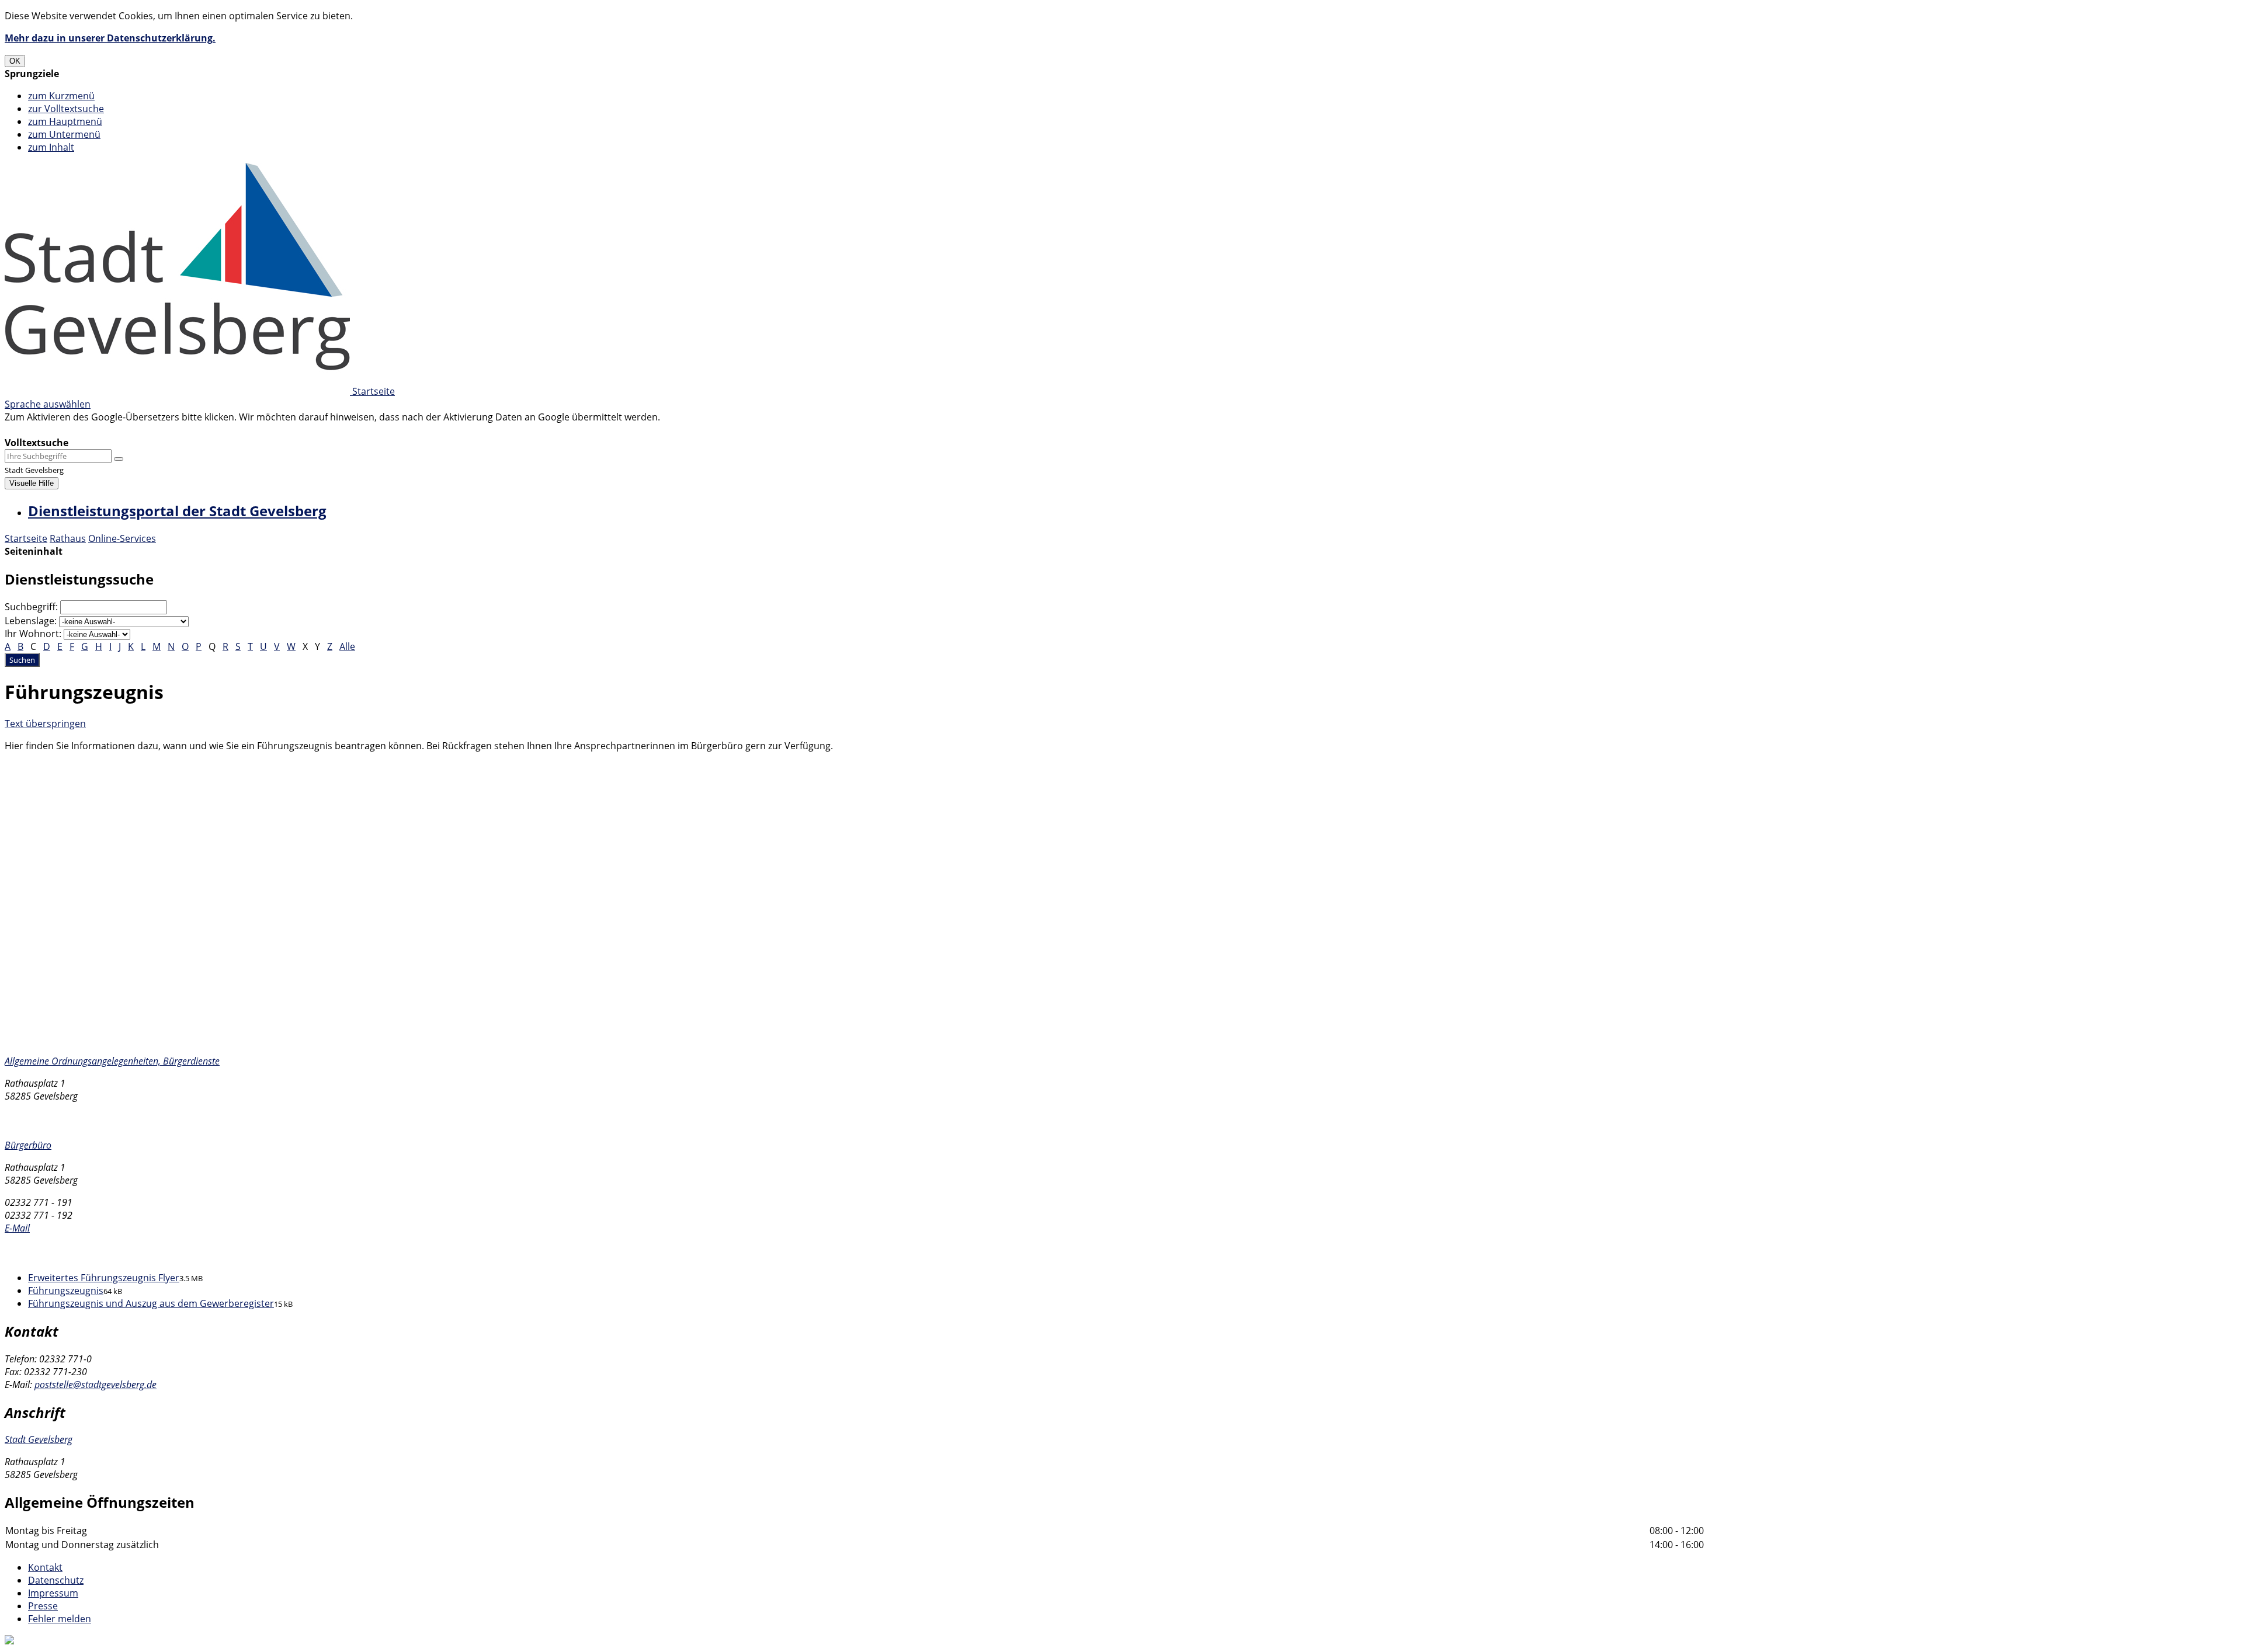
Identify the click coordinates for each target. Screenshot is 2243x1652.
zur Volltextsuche (66, 109)
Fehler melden (60, 1619)
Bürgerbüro (28, 1145)
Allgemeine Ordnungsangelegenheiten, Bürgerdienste (112, 1061)
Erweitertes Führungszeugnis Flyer (104, 1278)
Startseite (26, 538)
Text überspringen (45, 724)
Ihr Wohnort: (33, 634)
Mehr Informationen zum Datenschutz (89, 430)
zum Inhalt (51, 147)
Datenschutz (56, 1580)
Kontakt (45, 1567)
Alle (347, 646)
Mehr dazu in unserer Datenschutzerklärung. (110, 38)
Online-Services (122, 538)
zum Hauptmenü (65, 121)
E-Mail (17, 1228)
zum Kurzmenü (61, 96)
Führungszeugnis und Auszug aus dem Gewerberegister (151, 1303)
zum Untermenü (64, 134)
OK (15, 61)
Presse (43, 1606)
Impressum (53, 1593)
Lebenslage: (31, 621)
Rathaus (68, 538)
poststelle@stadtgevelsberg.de (96, 1385)
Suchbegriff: (31, 607)
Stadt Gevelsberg (39, 1439)
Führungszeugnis (66, 1291)
